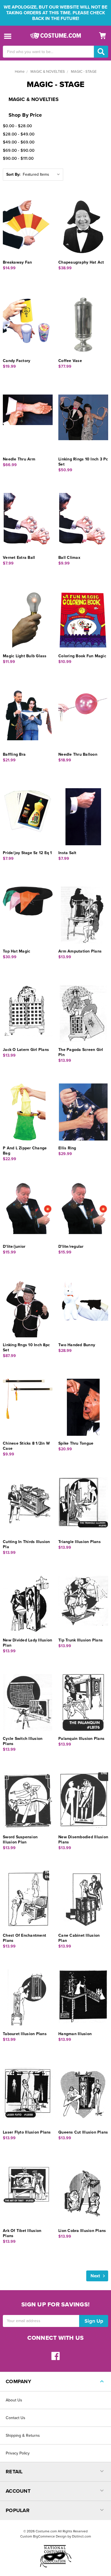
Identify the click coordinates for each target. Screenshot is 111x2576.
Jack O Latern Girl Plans (26, 1050)
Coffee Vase (70, 361)
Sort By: (13, 174)
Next (96, 2276)
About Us (14, 2400)
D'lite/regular (71, 1246)
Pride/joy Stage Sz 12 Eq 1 (27, 853)
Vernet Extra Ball (19, 558)
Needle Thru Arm (19, 459)
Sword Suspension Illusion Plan (20, 1840)
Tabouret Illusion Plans (25, 2034)
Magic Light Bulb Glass (25, 656)
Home (20, 72)
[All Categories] (8, 36)
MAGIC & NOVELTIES (48, 72)
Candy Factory (17, 361)
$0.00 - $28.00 (17, 126)
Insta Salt (67, 853)
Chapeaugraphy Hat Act (81, 262)
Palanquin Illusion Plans (81, 1739)
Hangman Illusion (75, 2034)
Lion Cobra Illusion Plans (82, 2231)
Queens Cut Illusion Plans (83, 2132)
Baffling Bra (14, 754)
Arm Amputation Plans (80, 951)
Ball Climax (69, 558)
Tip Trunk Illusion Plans (81, 1640)
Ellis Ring (67, 1148)
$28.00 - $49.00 (19, 134)
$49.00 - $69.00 (19, 142)
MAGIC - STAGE (84, 72)
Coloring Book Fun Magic (82, 656)
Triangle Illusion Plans (80, 1542)
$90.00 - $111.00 (18, 158)
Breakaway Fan (17, 262)
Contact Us (16, 2418)
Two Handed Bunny (77, 1345)
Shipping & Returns (23, 2436)
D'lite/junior (14, 1246)
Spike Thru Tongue (76, 1443)
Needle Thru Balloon (78, 754)
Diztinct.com (82, 2536)
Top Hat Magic (17, 951)
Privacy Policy (18, 2453)
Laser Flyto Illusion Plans (27, 2132)
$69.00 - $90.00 (19, 150)
